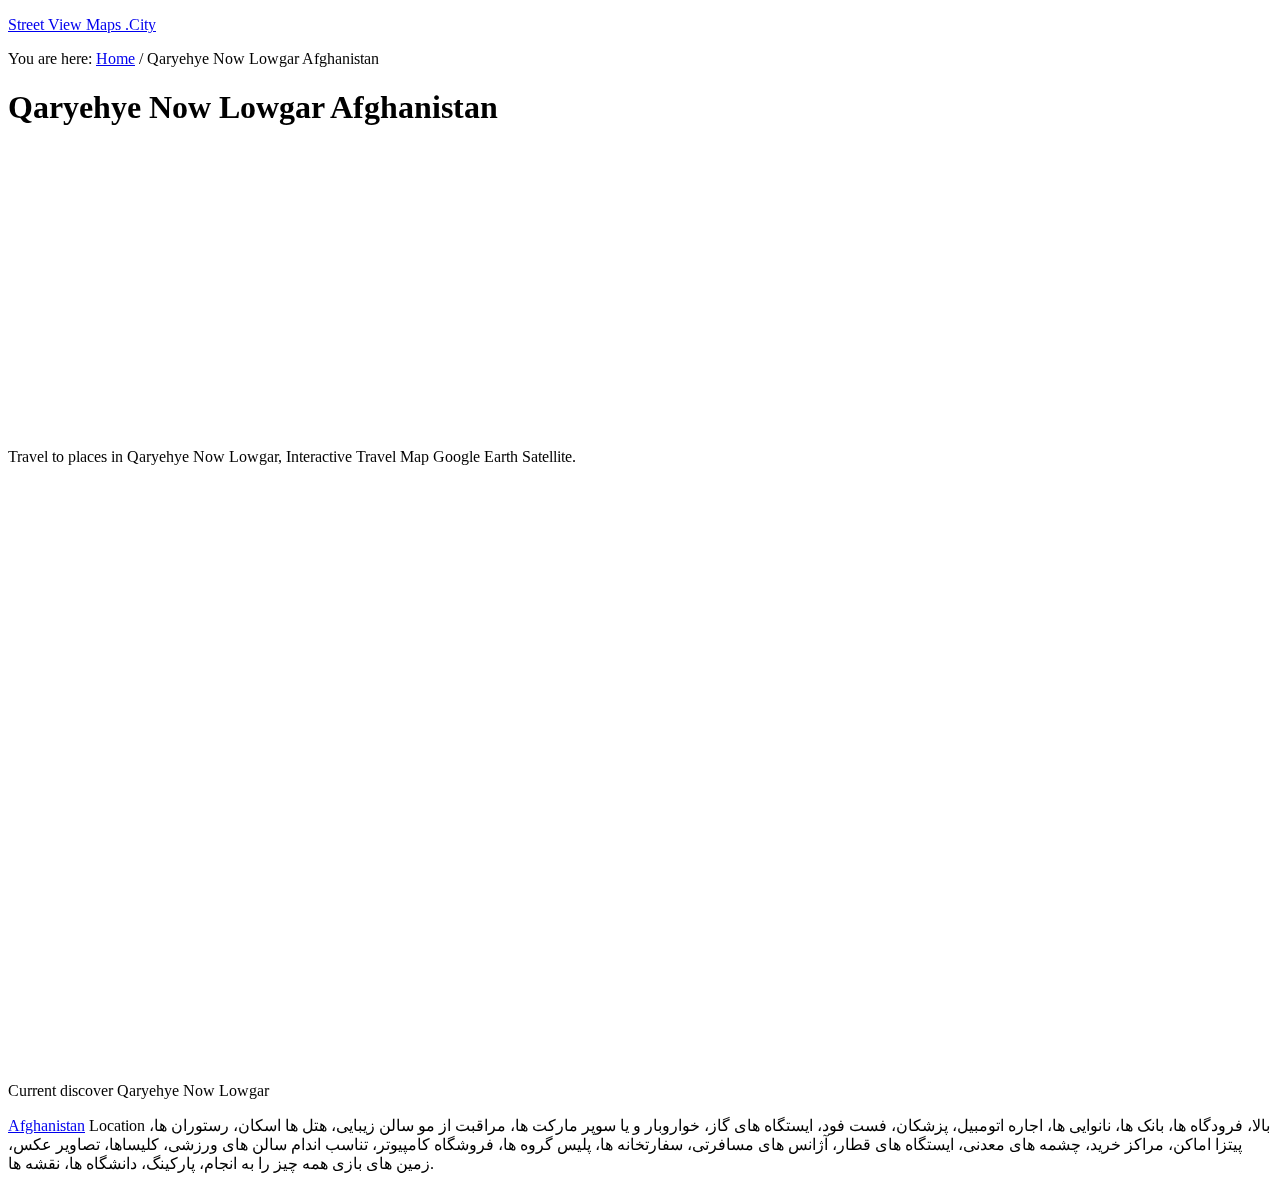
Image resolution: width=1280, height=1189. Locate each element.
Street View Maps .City (82, 24)
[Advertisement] (493, 288)
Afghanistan (46, 1125)
